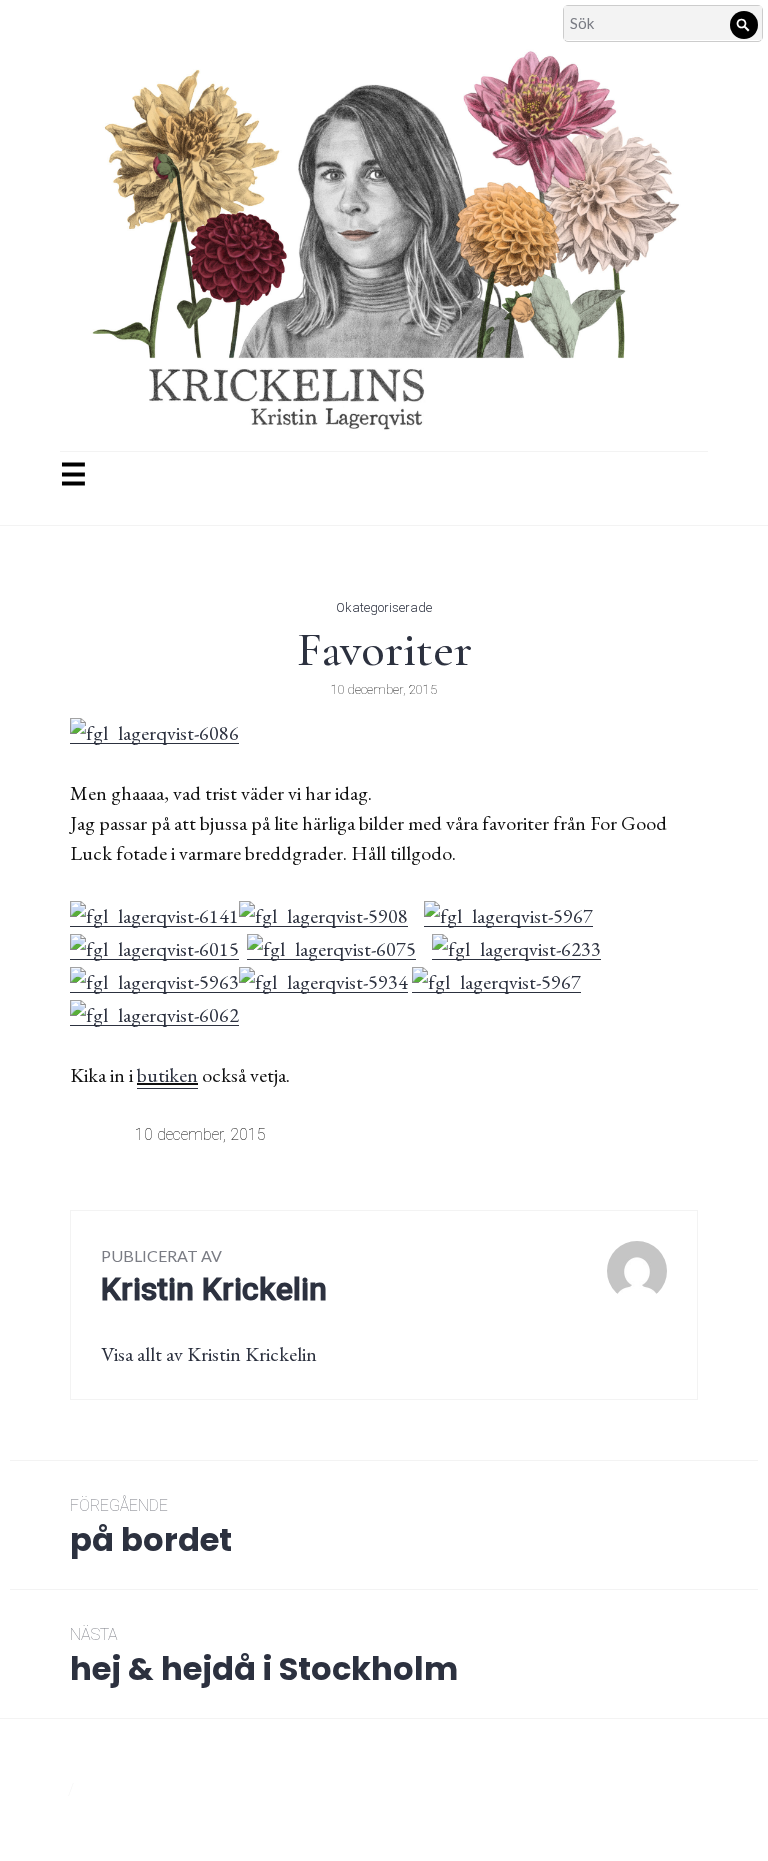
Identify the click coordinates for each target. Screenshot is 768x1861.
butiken (167, 1075)
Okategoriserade (384, 607)
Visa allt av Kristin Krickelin (209, 1354)
